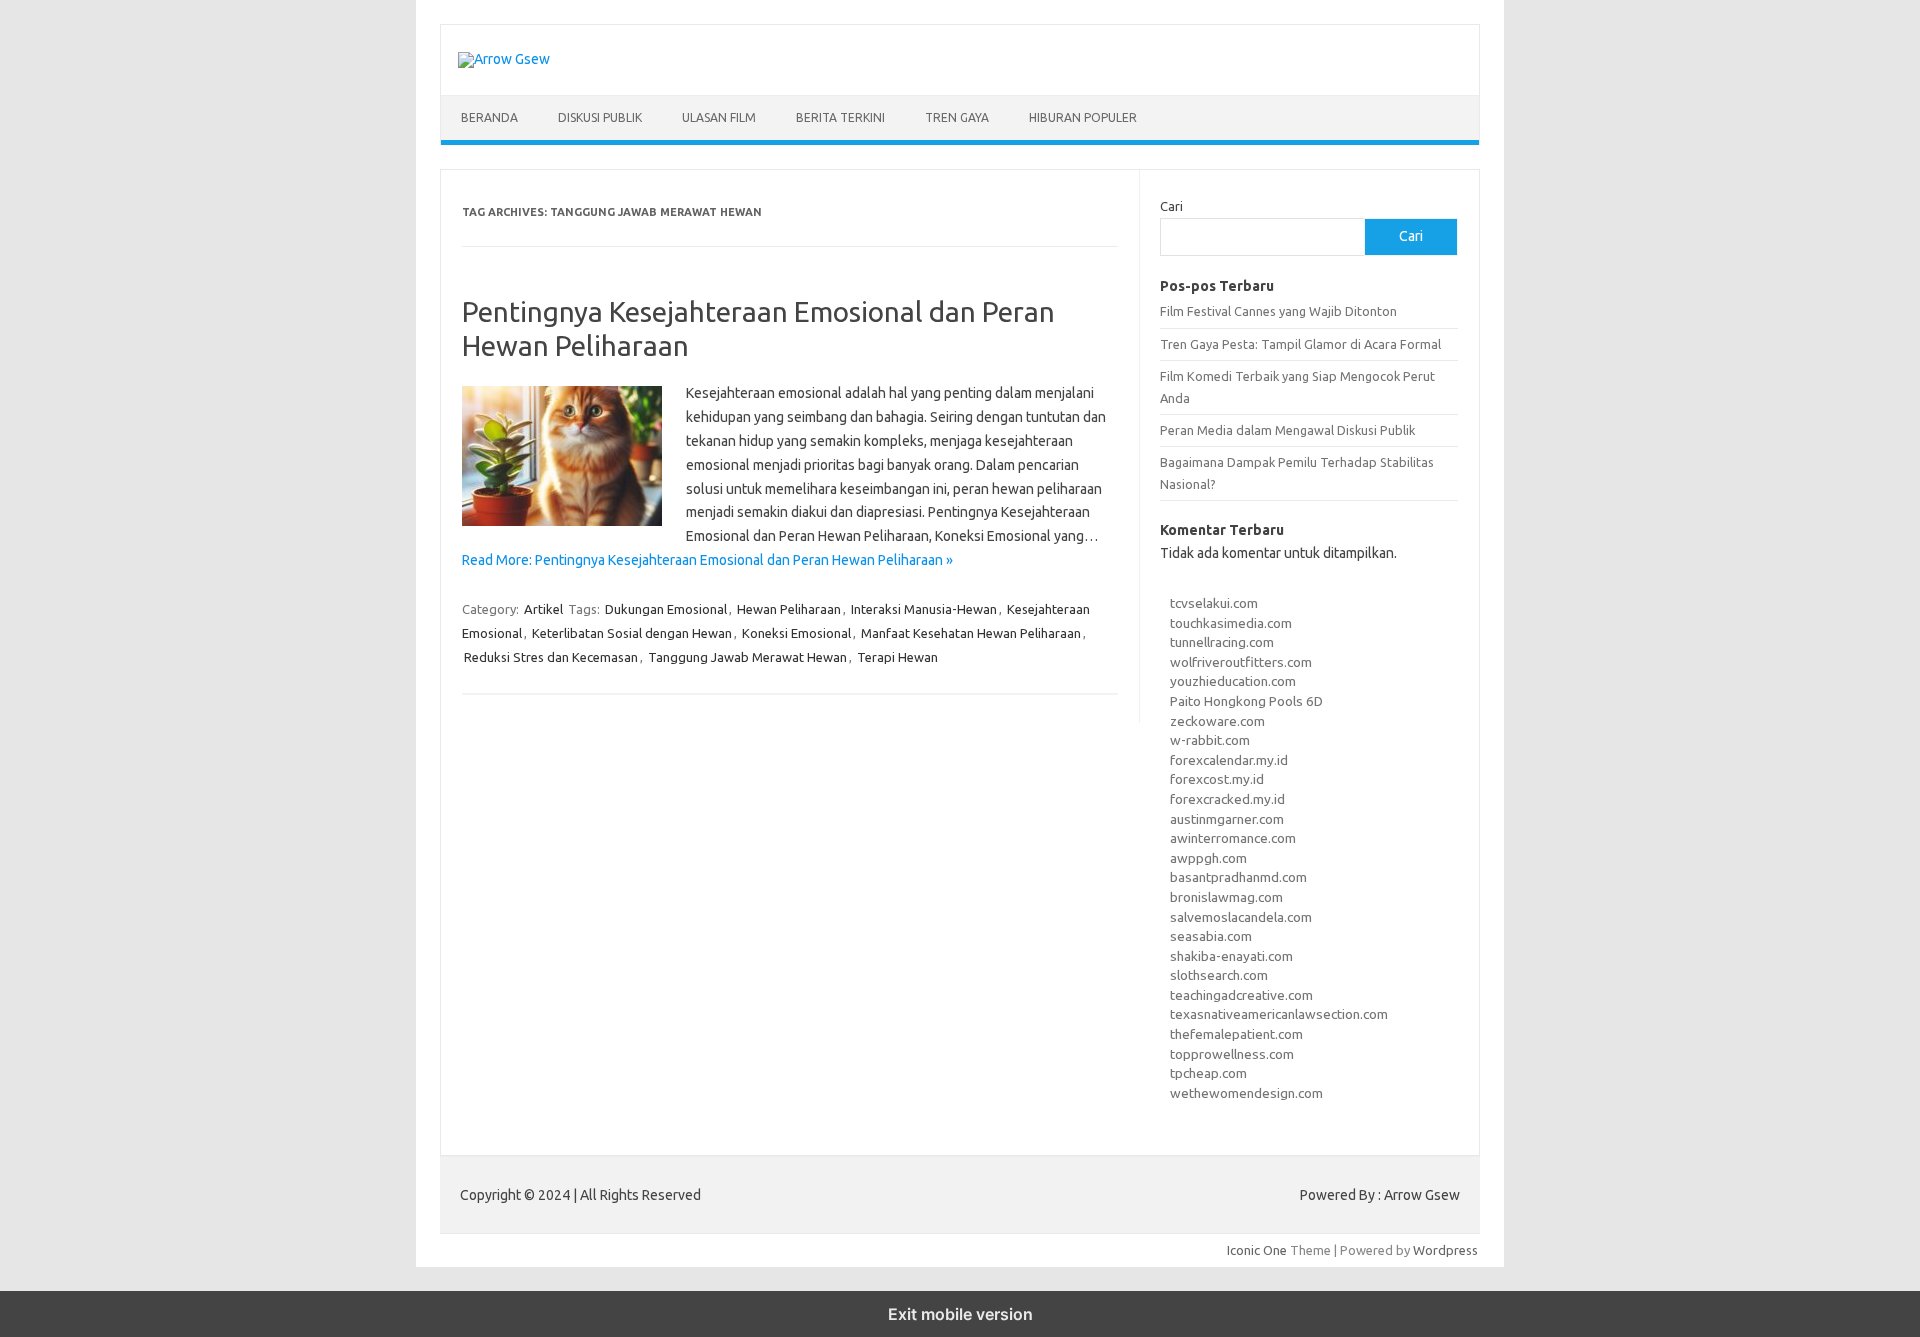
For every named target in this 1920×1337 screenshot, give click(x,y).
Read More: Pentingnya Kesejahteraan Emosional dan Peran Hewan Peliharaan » (707, 560)
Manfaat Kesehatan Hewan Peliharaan (971, 633)
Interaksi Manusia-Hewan (924, 609)
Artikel (543, 609)
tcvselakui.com (1214, 603)
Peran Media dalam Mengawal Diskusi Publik (1287, 430)
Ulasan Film (719, 117)
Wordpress (1445, 1250)
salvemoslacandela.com (1241, 917)
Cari (1171, 206)
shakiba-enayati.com (1231, 956)
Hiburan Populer (1083, 117)
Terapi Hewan (897, 657)
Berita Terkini (840, 117)
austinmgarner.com (1227, 819)
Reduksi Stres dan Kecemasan (551, 657)
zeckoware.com (1217, 721)
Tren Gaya (957, 117)
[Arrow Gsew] (504, 59)
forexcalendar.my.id (1229, 760)
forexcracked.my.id (1227, 799)
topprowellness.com (1232, 1054)
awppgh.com (1208, 858)
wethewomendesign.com (1246, 1093)
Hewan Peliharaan (789, 609)
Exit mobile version (960, 1314)
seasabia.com (1211, 936)
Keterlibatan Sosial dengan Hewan (632, 633)
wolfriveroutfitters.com (1241, 662)
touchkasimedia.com (1231, 623)
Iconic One (1257, 1250)
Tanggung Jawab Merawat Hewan (747, 657)
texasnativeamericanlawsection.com (1279, 1014)
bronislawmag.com (1226, 897)
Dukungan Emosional (666, 609)
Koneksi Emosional (796, 633)
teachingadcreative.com (1241, 995)
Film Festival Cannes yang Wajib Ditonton (1278, 311)
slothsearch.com (1219, 975)
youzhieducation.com (1233, 681)
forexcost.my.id (1217, 779)
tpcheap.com (1208, 1073)
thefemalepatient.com (1236, 1034)
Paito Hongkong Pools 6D (1246, 701)
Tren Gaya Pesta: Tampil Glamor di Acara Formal (1300, 344)
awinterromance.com (1233, 838)
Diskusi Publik (600, 117)
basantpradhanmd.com (1238, 877)
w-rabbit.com (1210, 740)
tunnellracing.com (1222, 642)
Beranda (489, 117)
